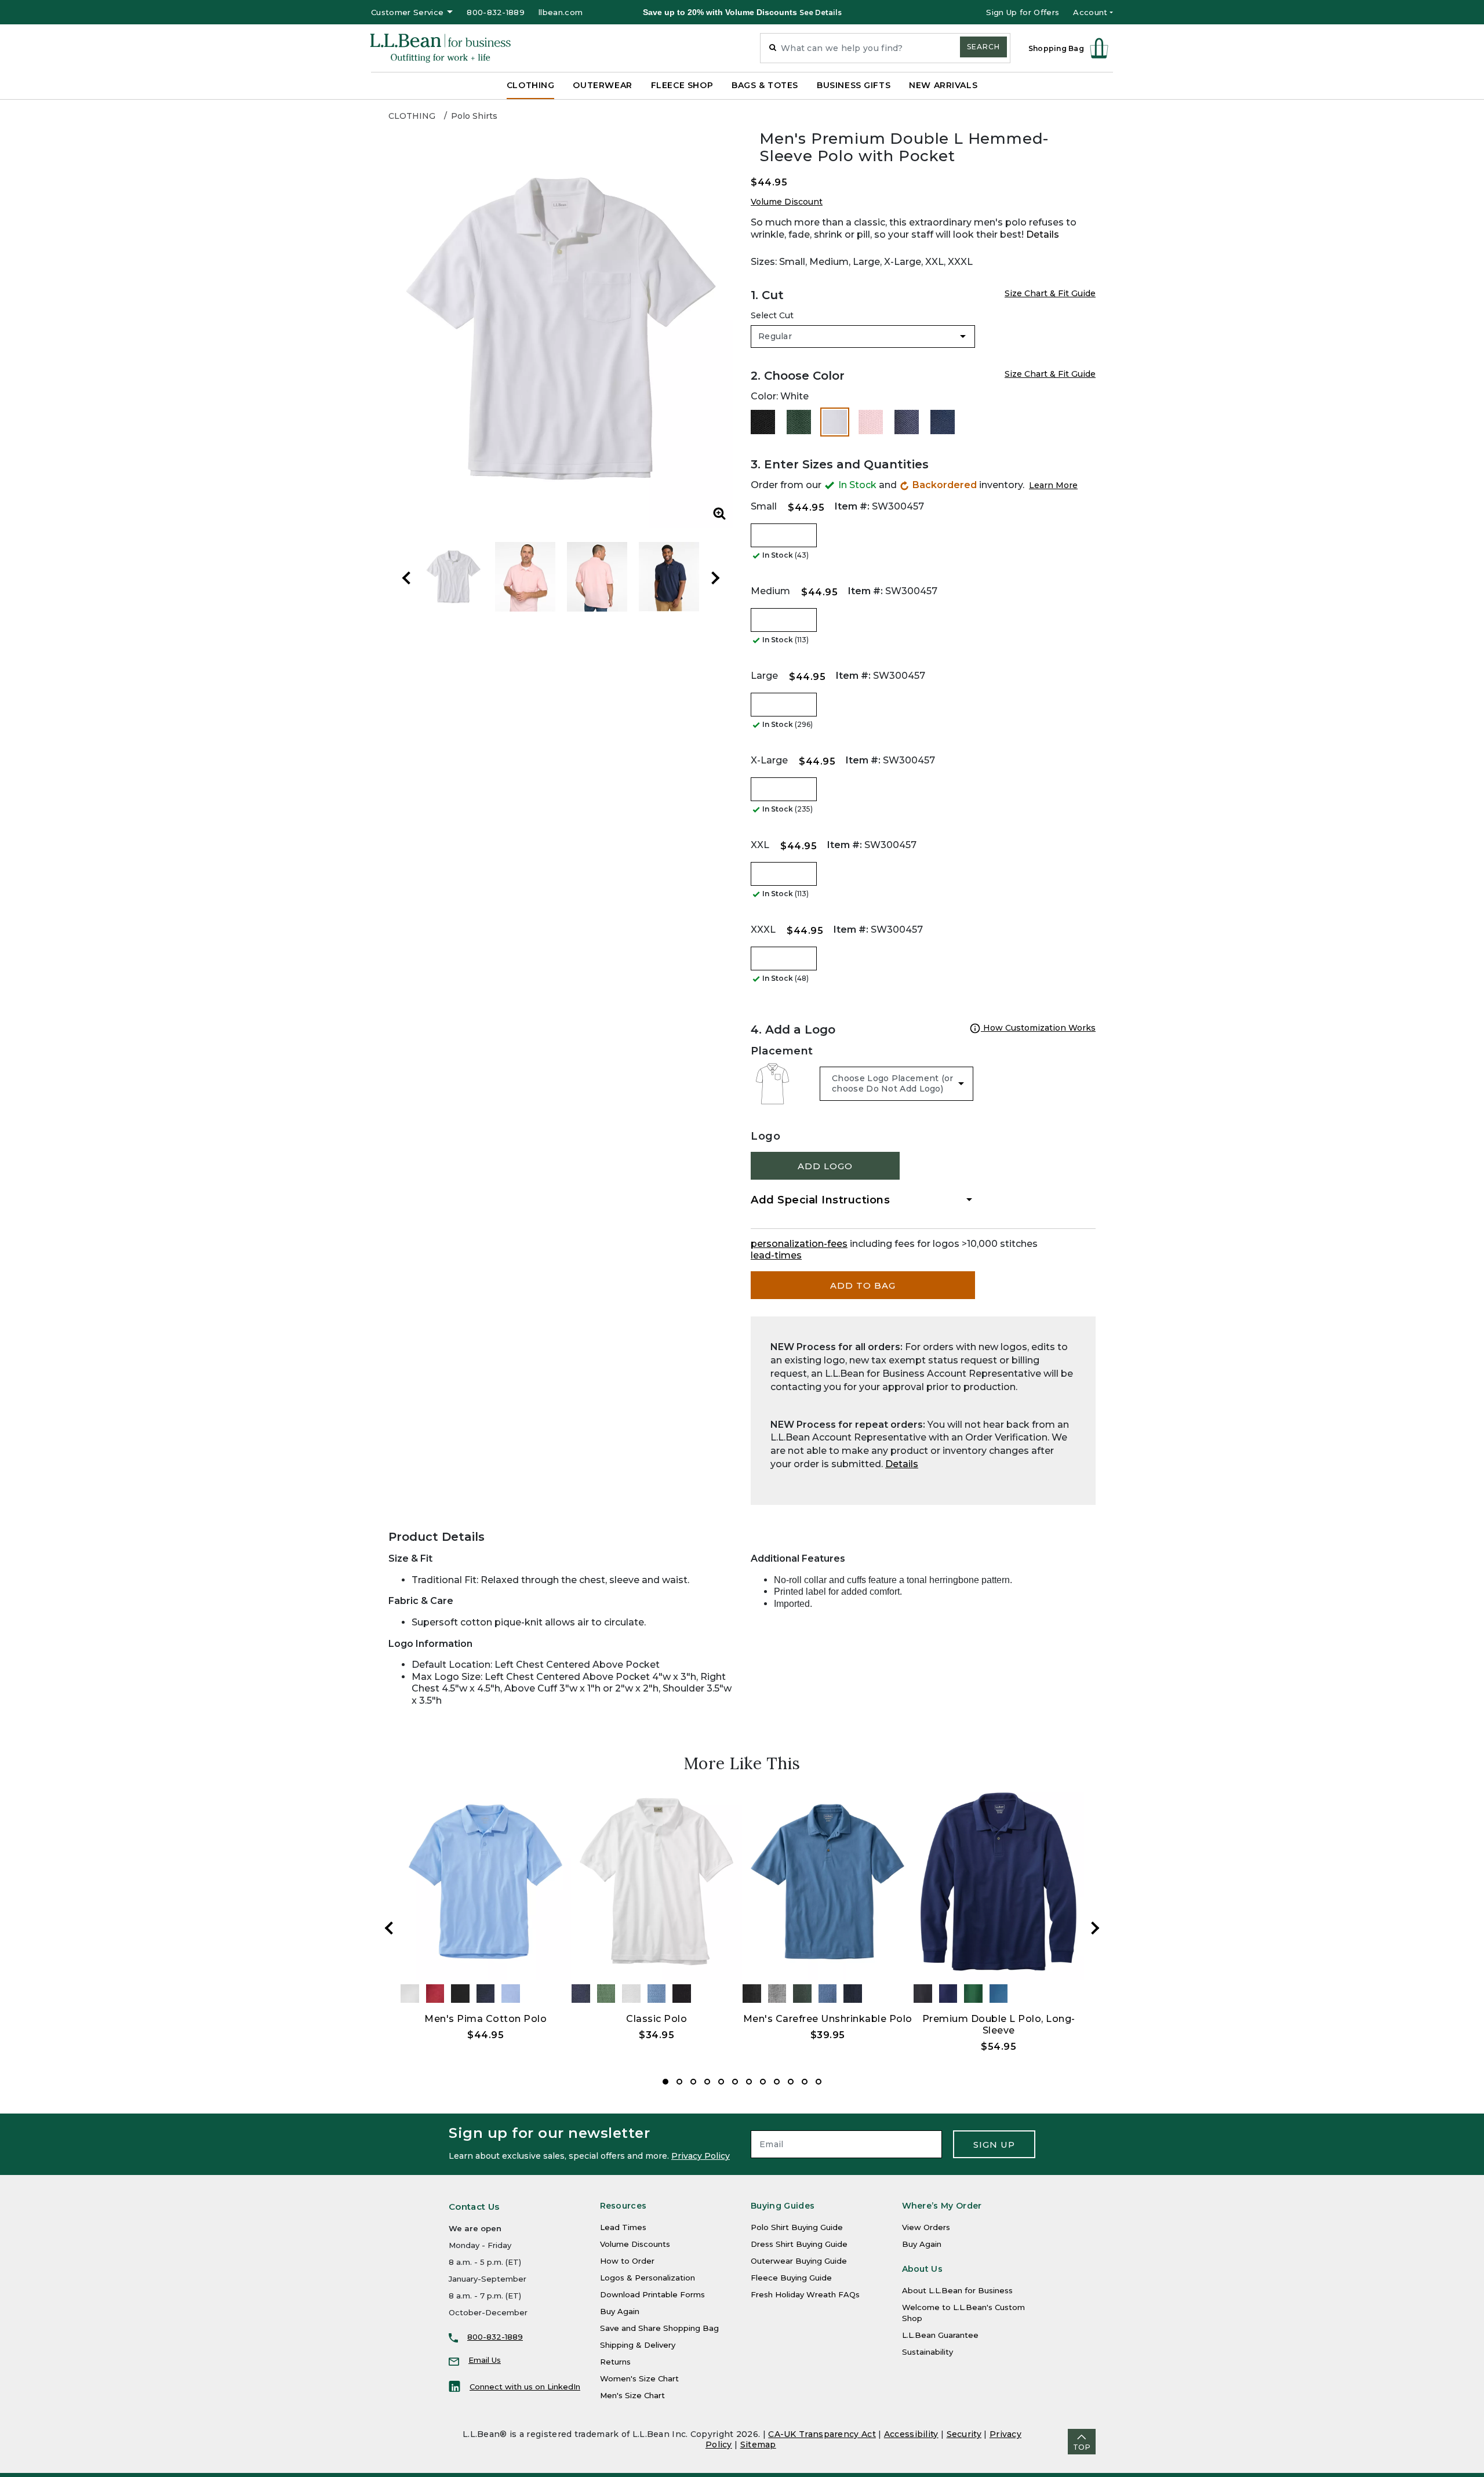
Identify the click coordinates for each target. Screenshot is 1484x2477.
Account (1090, 12)
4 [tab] (707, 2082)
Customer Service (407, 12)
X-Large (769, 760)
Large (764, 676)
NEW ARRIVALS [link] (943, 85)
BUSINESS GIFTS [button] (854, 85)
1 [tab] (665, 2082)
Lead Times (623, 2227)
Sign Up (994, 2145)
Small (764, 506)
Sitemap (758, 2445)
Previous (406, 578)
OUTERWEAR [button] (602, 85)
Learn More (1053, 485)
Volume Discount (787, 202)
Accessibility (911, 2434)
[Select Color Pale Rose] (871, 422)
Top (1082, 2447)
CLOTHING (412, 116)
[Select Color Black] (763, 422)
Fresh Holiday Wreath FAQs (805, 2294)
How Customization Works (1038, 1028)
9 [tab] (777, 2082)
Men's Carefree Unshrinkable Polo (828, 2019)
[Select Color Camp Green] (799, 422)
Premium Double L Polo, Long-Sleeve (999, 2025)
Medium (770, 591)
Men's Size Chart (632, 2395)
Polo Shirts (474, 116)
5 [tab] (721, 2082)
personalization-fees (799, 1244)
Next (715, 578)
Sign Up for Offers (1023, 12)
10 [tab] (791, 2082)
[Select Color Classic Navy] (907, 422)
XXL (760, 845)
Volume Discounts (635, 2244)
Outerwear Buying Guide (799, 2261)
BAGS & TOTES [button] (765, 85)
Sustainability (927, 2352)
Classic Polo (656, 2019)
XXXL (763, 930)
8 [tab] (763, 2082)
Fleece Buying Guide (791, 2278)
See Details (821, 12)
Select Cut (772, 315)
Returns (615, 2362)
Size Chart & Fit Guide (1050, 293)
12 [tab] (819, 2082)
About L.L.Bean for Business (957, 2290)
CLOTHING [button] (531, 85)
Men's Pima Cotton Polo (485, 2019)
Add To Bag (863, 1285)
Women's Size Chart (639, 2378)
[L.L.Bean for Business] (441, 48)
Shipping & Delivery (638, 2345)
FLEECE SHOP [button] (682, 85)
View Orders (926, 2227)
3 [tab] (693, 2082)
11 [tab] (805, 2082)
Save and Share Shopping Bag (659, 2328)
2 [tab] (679, 2082)
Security (964, 2434)
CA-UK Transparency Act (822, 2434)
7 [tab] (749, 2082)
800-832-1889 (496, 12)
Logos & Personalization (648, 2278)
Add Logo (825, 1166)
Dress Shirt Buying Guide (799, 2244)
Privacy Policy (701, 2156)
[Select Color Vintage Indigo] (943, 422)
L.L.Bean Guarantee (940, 2335)
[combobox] (885, 48)
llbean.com (561, 12)
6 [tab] (735, 2082)
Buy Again (620, 2311)
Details (1043, 234)
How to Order (627, 2261)
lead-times (776, 1255)
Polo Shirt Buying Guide (797, 2227)
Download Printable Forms (652, 2294)
